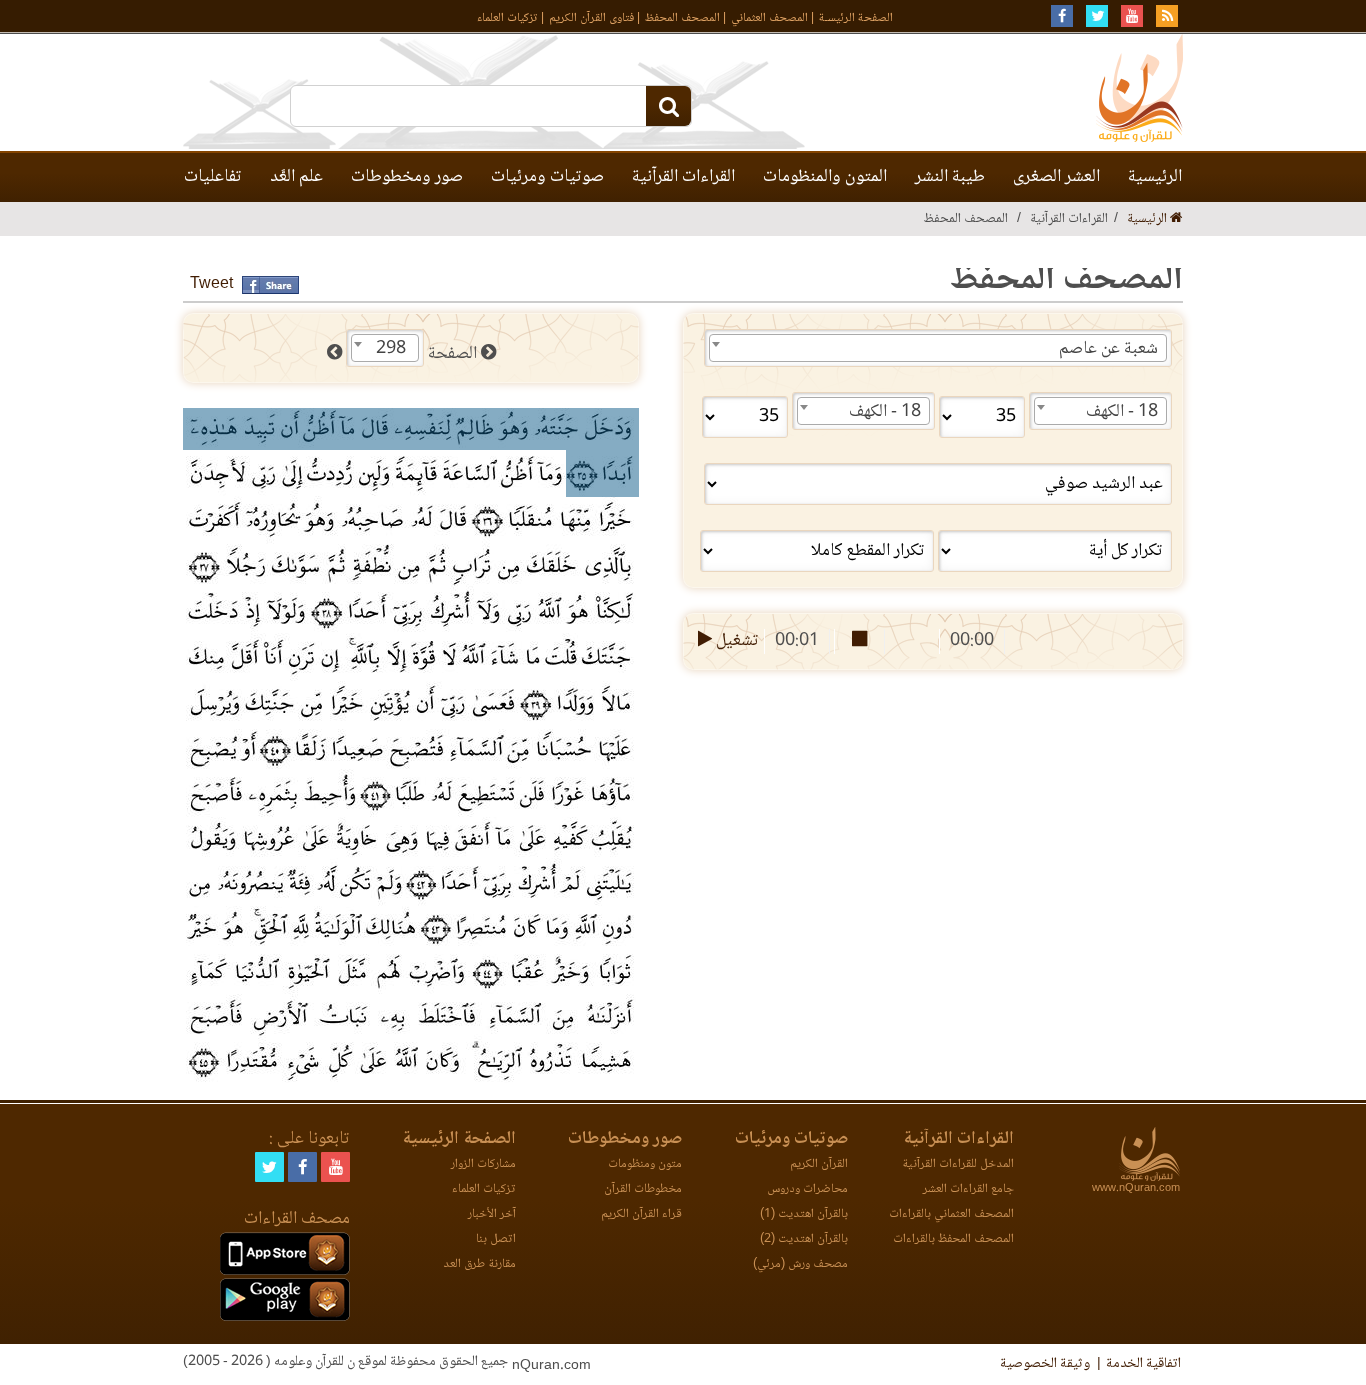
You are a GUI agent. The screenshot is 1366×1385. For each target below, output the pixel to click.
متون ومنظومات (645, 1164)
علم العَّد (296, 177)
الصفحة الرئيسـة (856, 18)
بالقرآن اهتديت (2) (804, 1239)
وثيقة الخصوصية (1045, 1364)
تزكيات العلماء (507, 18)
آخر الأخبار (492, 1214)
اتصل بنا (496, 1239)
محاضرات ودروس (807, 1189)
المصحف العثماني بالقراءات (951, 1214)
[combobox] (938, 348)
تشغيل (735, 641)
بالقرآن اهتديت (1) (804, 1214)
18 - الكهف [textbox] (1122, 412)
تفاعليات (213, 177)
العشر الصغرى (1056, 177)
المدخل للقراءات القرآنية (958, 1164)
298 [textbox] (391, 349)
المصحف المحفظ (682, 18)
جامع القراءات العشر (968, 1189)
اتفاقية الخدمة (1143, 1364)
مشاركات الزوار (483, 1164)
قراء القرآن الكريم (641, 1214)
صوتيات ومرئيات (547, 177)
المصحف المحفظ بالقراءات (953, 1239)
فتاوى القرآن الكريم (591, 18)
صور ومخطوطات (407, 177)
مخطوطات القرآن (643, 1189)
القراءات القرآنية (683, 177)
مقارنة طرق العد (479, 1264)
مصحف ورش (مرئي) (800, 1264)
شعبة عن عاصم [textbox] (1108, 349)
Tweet (211, 284)
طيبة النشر (950, 177)
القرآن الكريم (819, 1164)
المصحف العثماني (769, 18)
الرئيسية (1155, 177)
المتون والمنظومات (825, 177)
